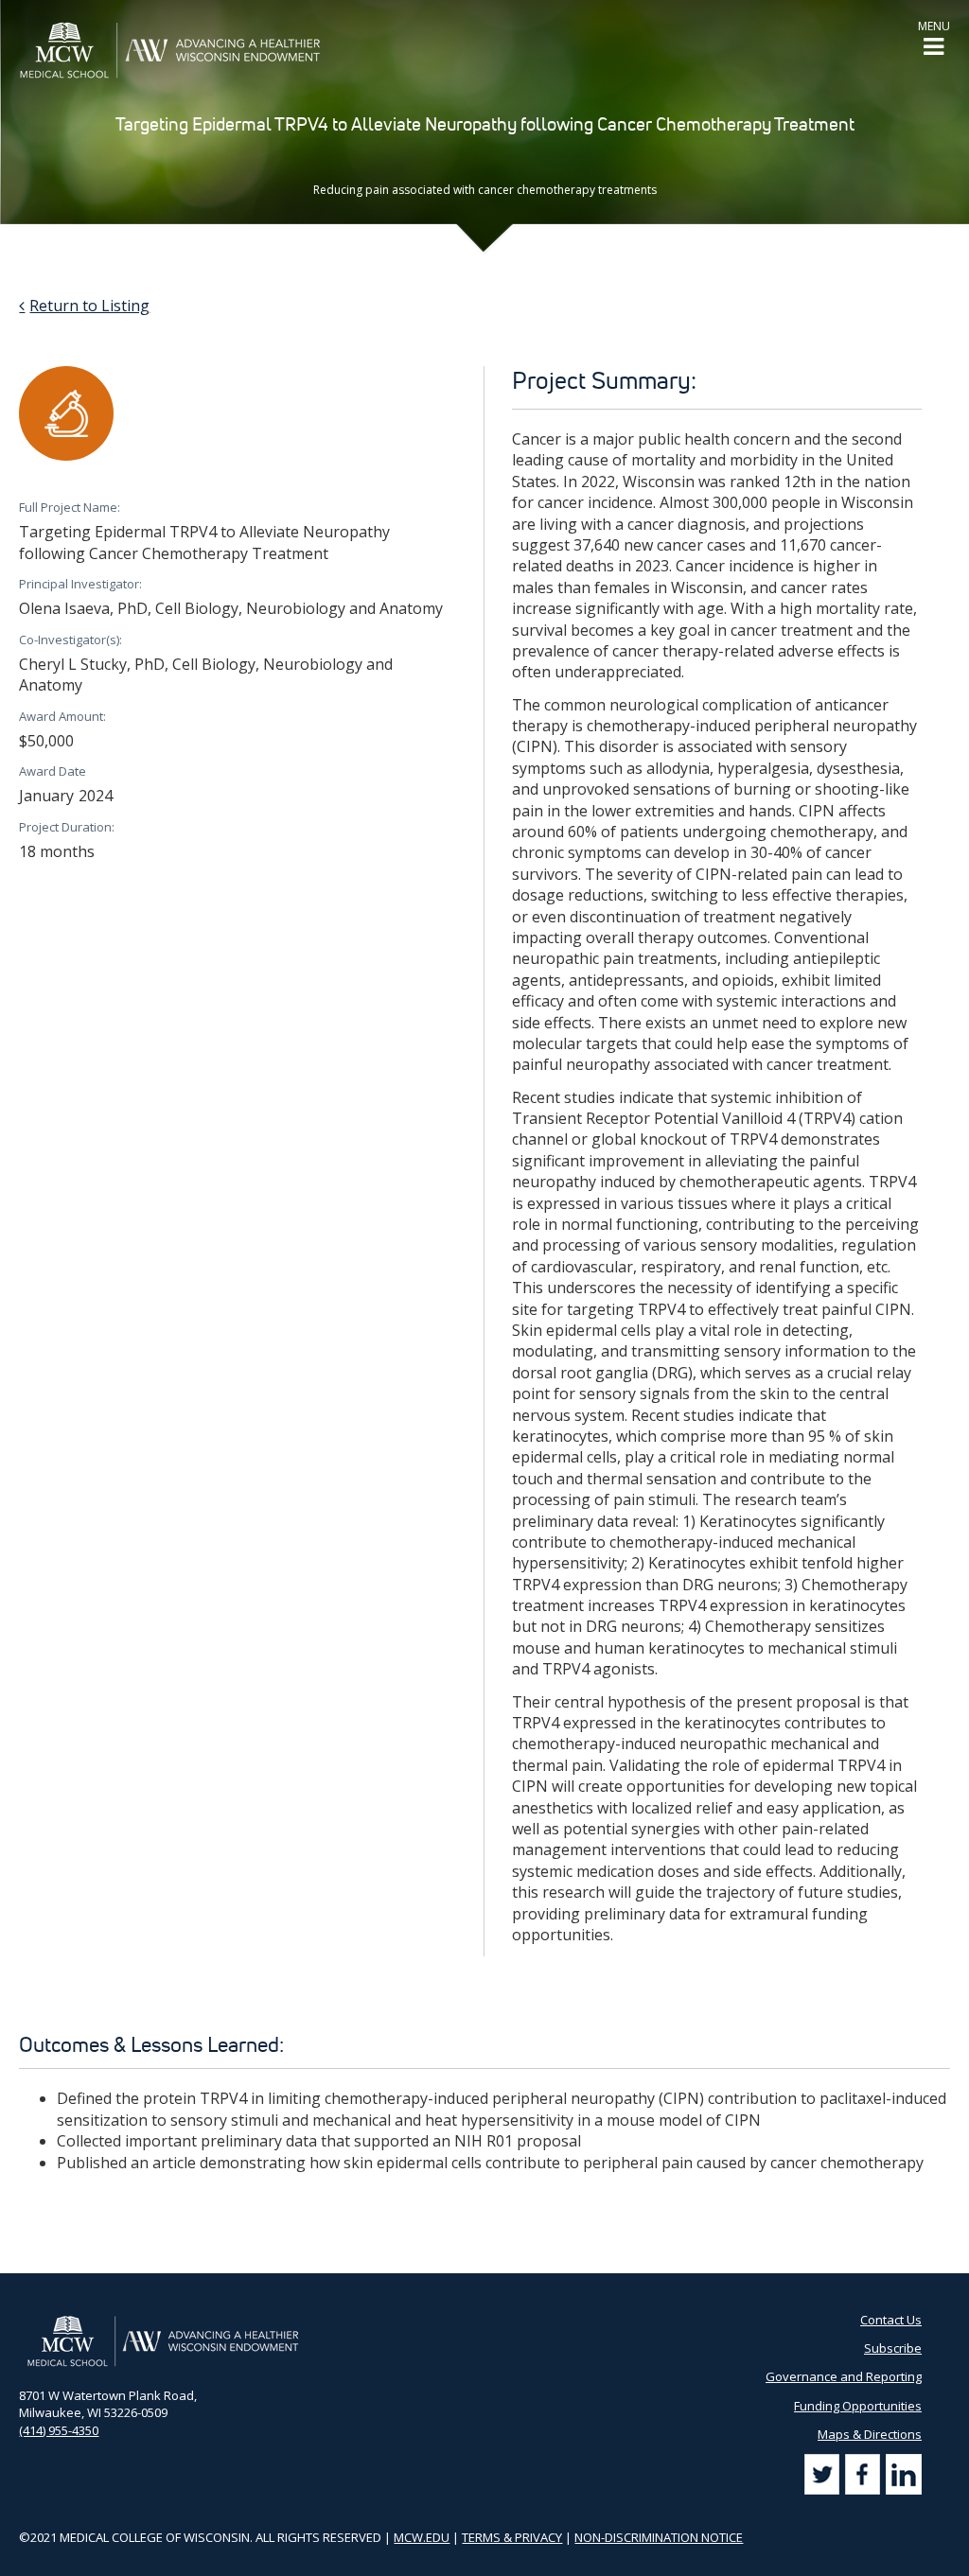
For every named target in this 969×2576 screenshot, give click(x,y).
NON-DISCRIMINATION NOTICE (659, 2537)
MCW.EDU (422, 2537)
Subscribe (893, 2348)
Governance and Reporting (844, 2376)
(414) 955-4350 (59, 2430)
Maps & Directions (870, 2434)
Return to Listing (89, 306)
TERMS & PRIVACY (512, 2537)
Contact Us (891, 2320)
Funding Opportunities (858, 2406)
